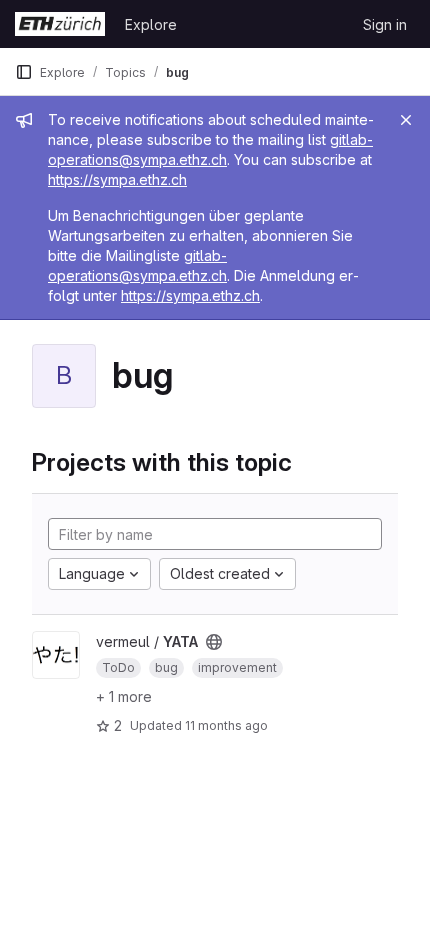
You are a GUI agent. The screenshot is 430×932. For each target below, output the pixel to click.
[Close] (406, 120)
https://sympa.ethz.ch (117, 179)
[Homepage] (60, 24)
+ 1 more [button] (124, 696)
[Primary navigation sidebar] (24, 72)
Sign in (385, 24)
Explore (151, 24)
